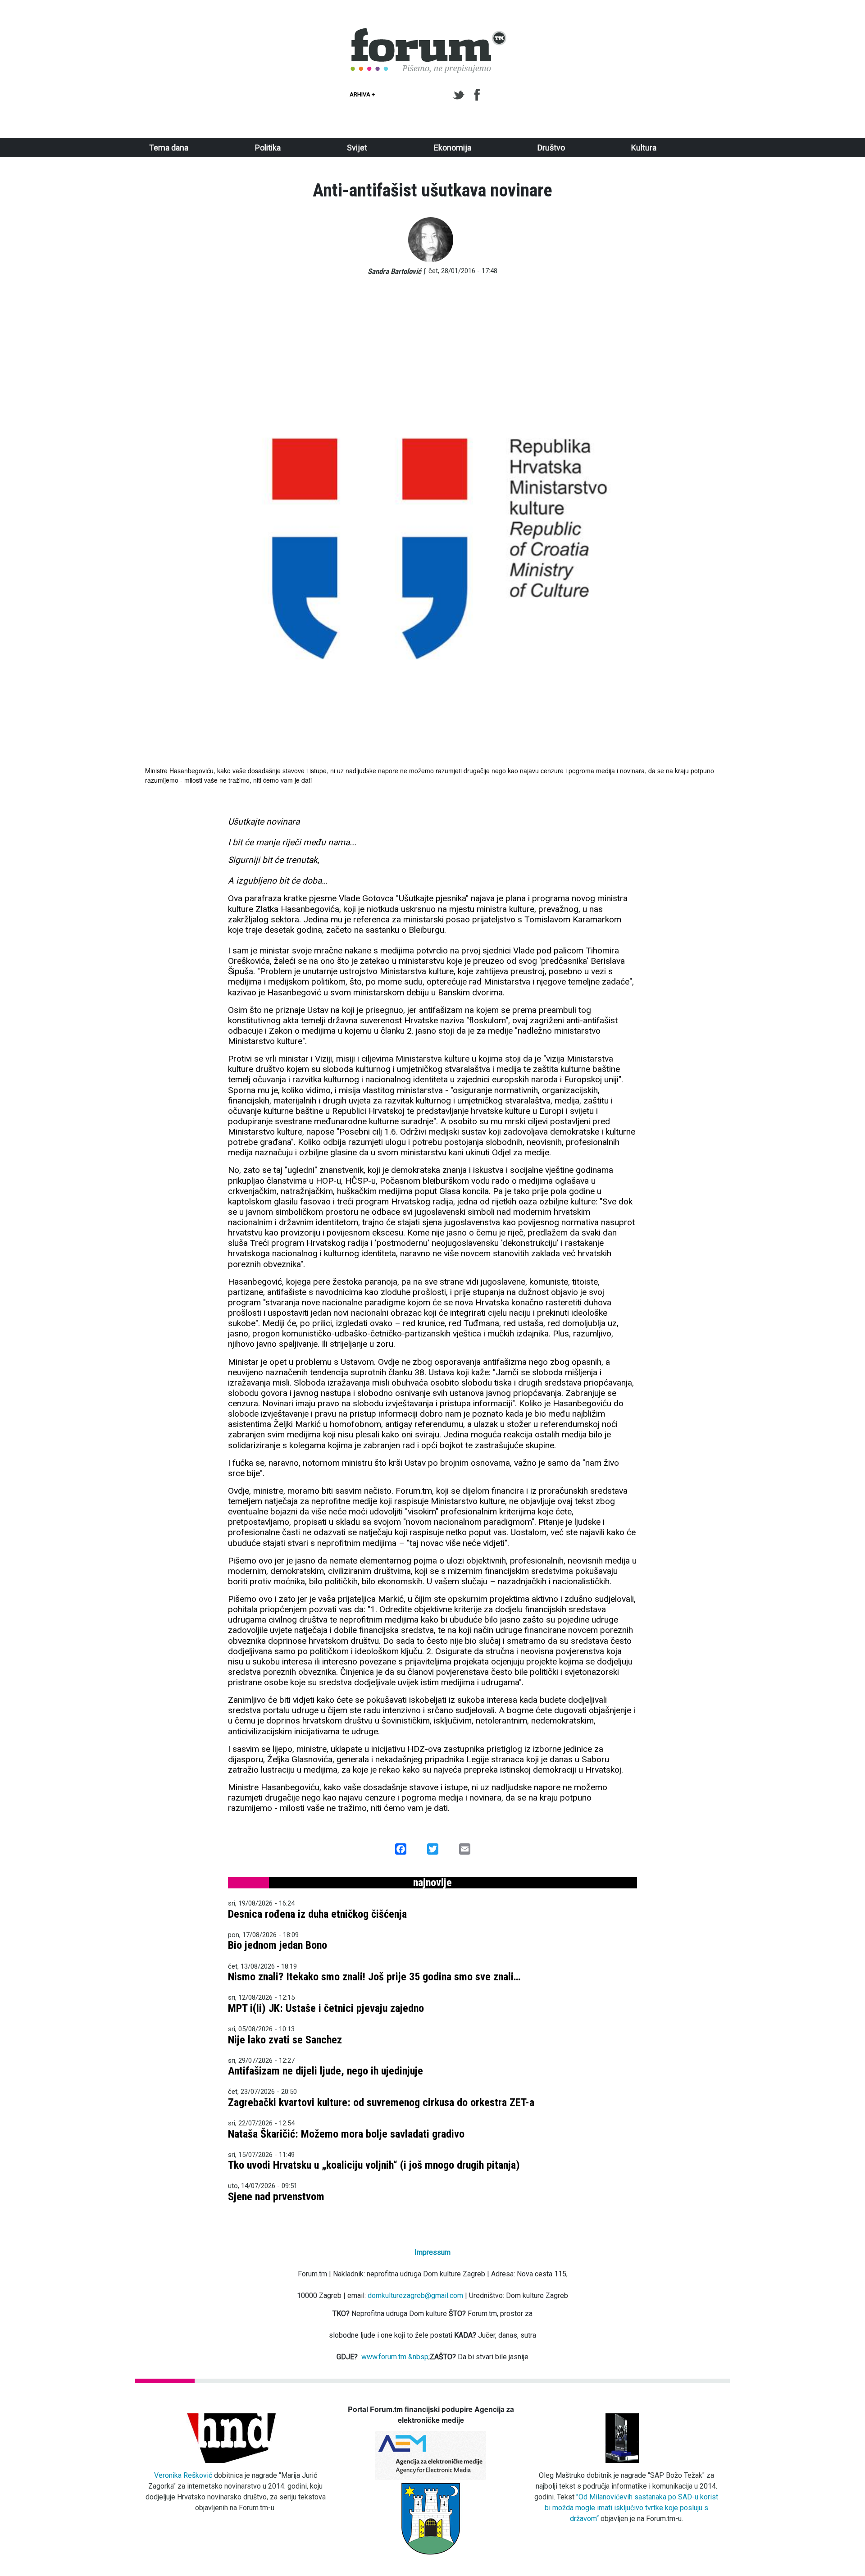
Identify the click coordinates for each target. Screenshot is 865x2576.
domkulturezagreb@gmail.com (415, 2296)
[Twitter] (460, 95)
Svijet (357, 148)
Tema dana (169, 148)
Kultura (644, 148)
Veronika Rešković (183, 2475)
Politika (268, 148)
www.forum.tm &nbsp (395, 2357)
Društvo (551, 148)
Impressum (432, 2252)
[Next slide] (710, 540)
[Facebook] (478, 95)
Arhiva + (362, 94)
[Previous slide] (155, 540)
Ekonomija (453, 148)
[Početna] (429, 33)
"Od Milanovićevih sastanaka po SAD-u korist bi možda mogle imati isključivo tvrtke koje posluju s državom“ (632, 2508)
